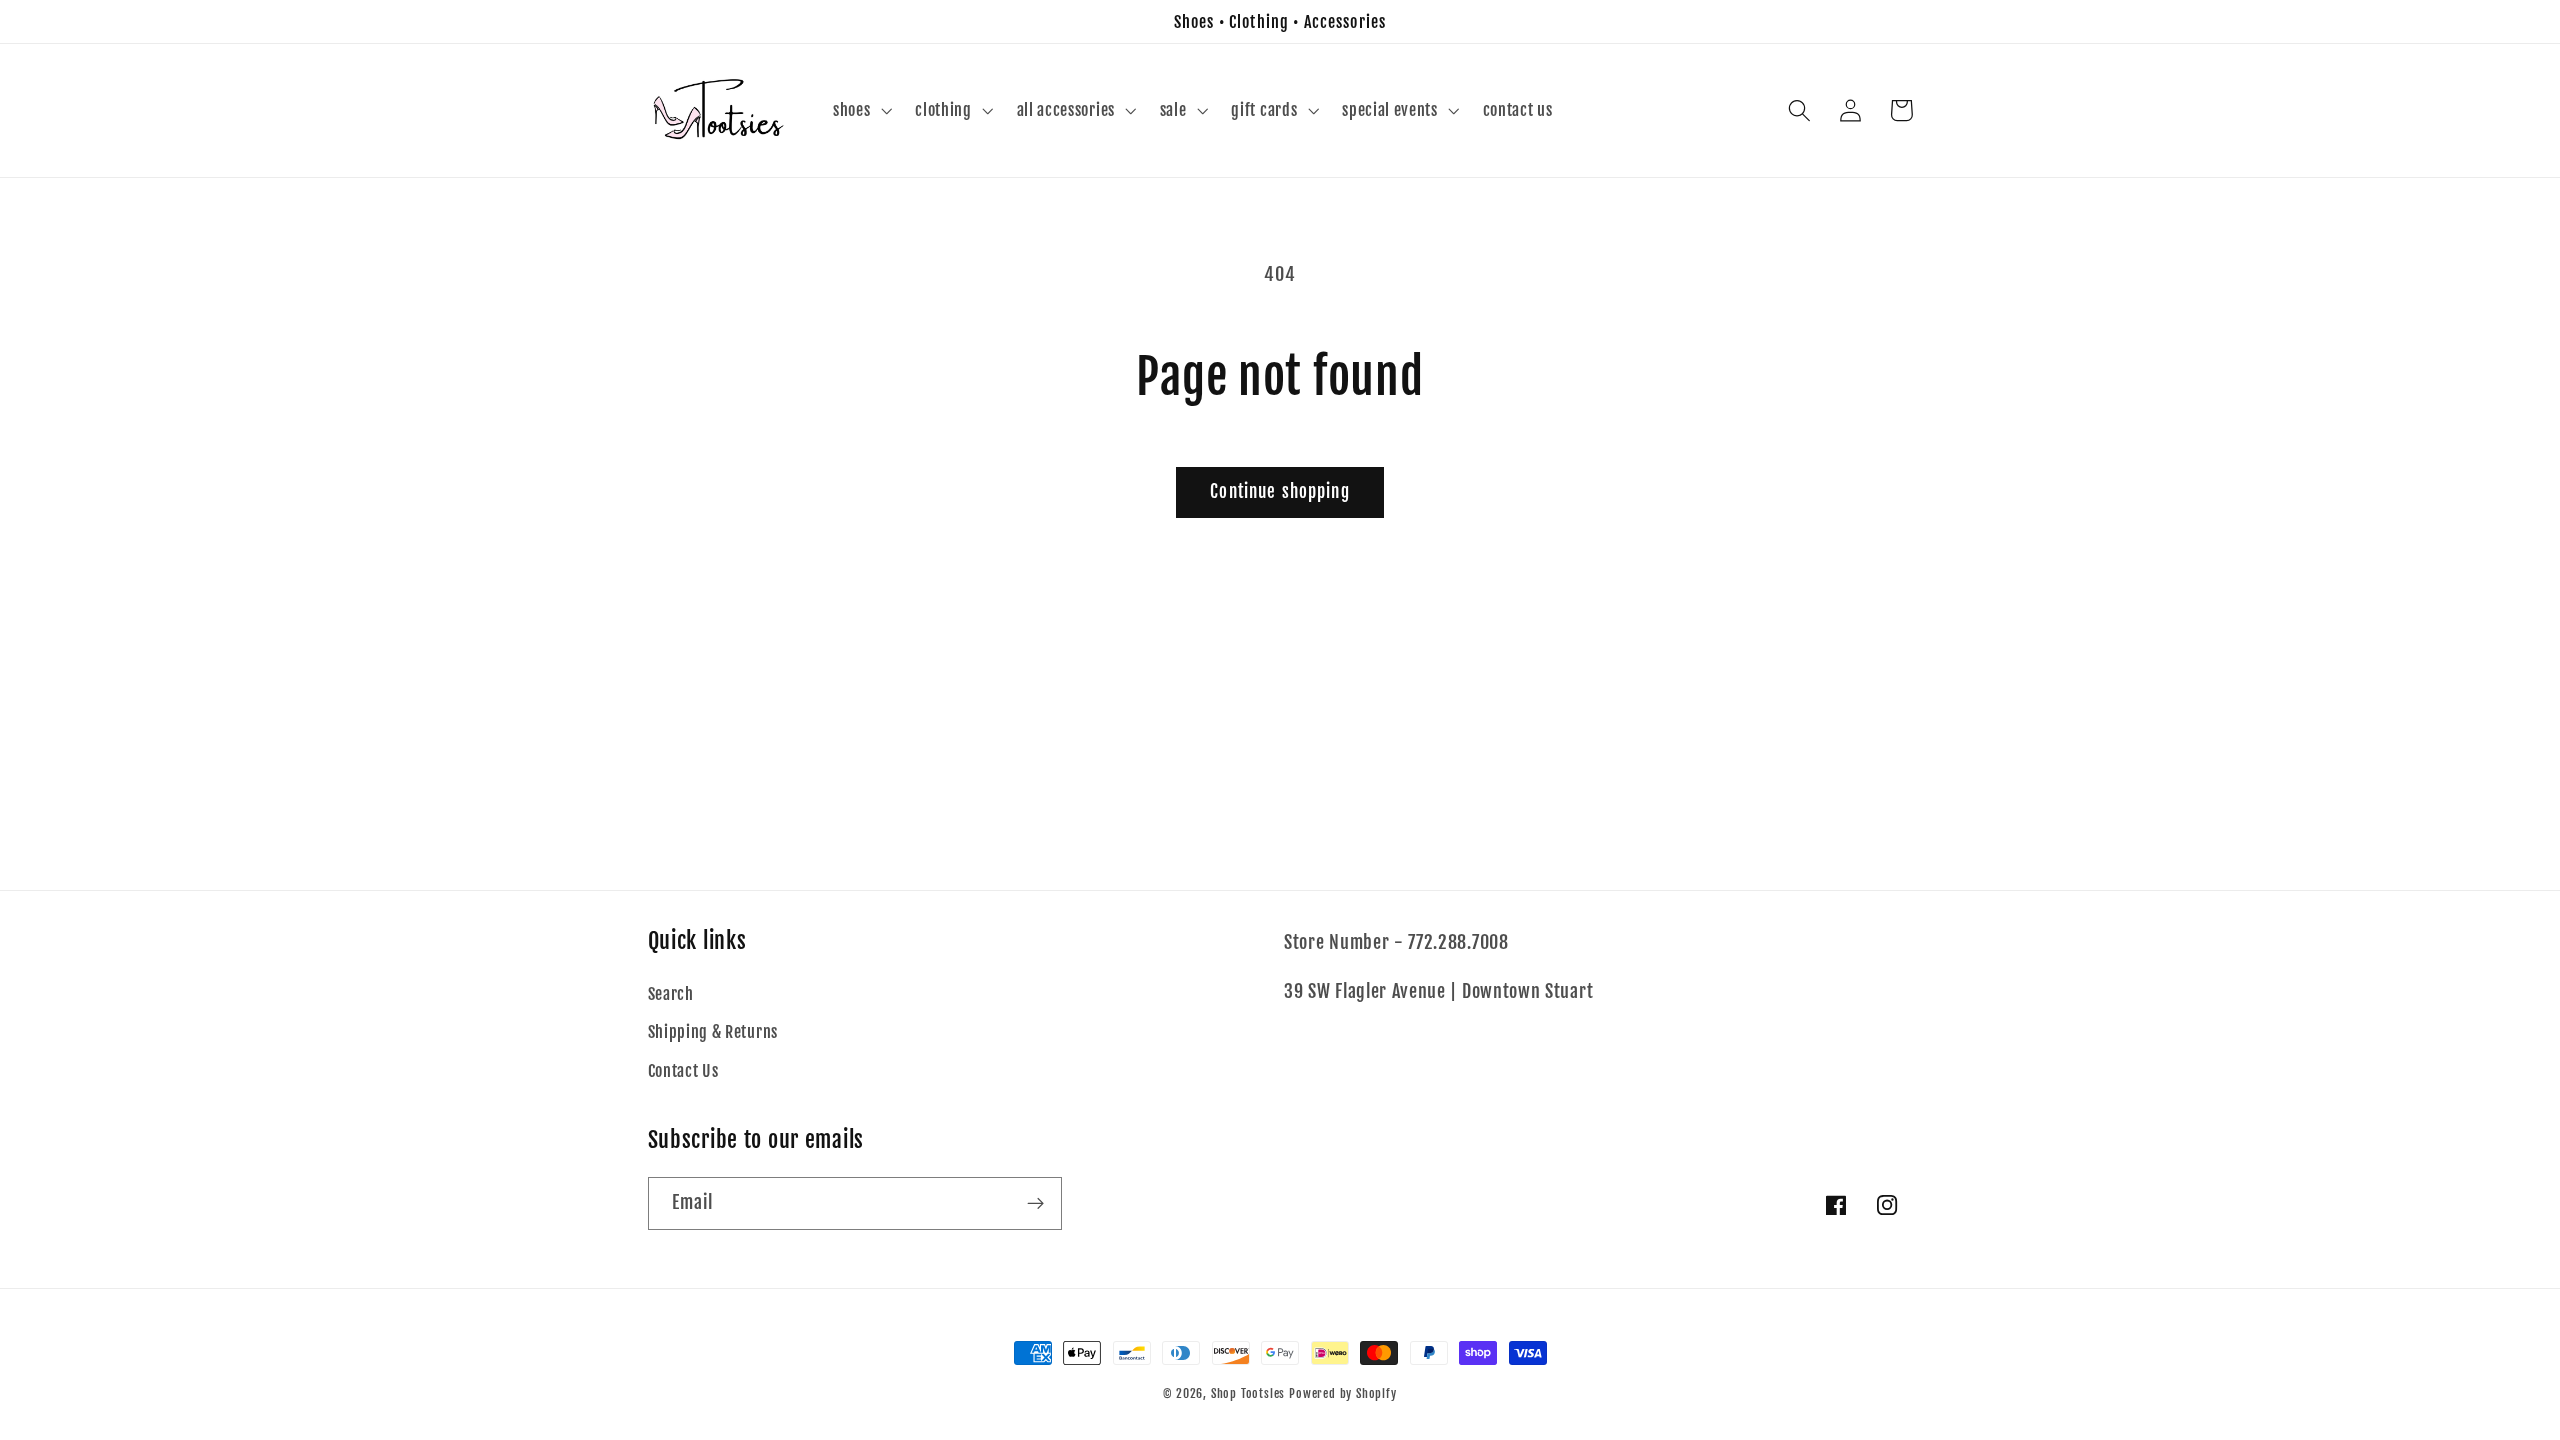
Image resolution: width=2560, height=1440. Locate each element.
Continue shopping (1280, 491)
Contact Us (683, 1071)
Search (671, 994)
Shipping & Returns (713, 1032)
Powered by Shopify (1343, 1393)
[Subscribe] (1035, 1204)
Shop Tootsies (1250, 1393)
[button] (860, 111)
